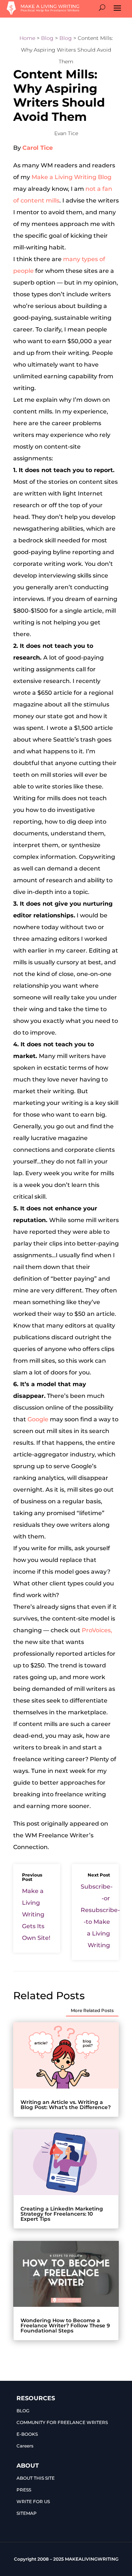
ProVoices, (97, 1630)
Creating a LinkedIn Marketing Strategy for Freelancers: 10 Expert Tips (62, 2214)
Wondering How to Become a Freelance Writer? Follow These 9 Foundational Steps (65, 2326)
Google (38, 1419)
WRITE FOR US (33, 2501)
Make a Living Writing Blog (71, 177)
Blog (47, 38)
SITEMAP (27, 2513)
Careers (25, 2446)
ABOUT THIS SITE (36, 2478)
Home (27, 38)
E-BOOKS (27, 2434)
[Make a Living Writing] (43, 13)
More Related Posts (92, 2010)
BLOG (23, 2411)
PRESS (24, 2490)
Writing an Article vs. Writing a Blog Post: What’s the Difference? (66, 2105)
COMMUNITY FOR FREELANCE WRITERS (62, 2422)
